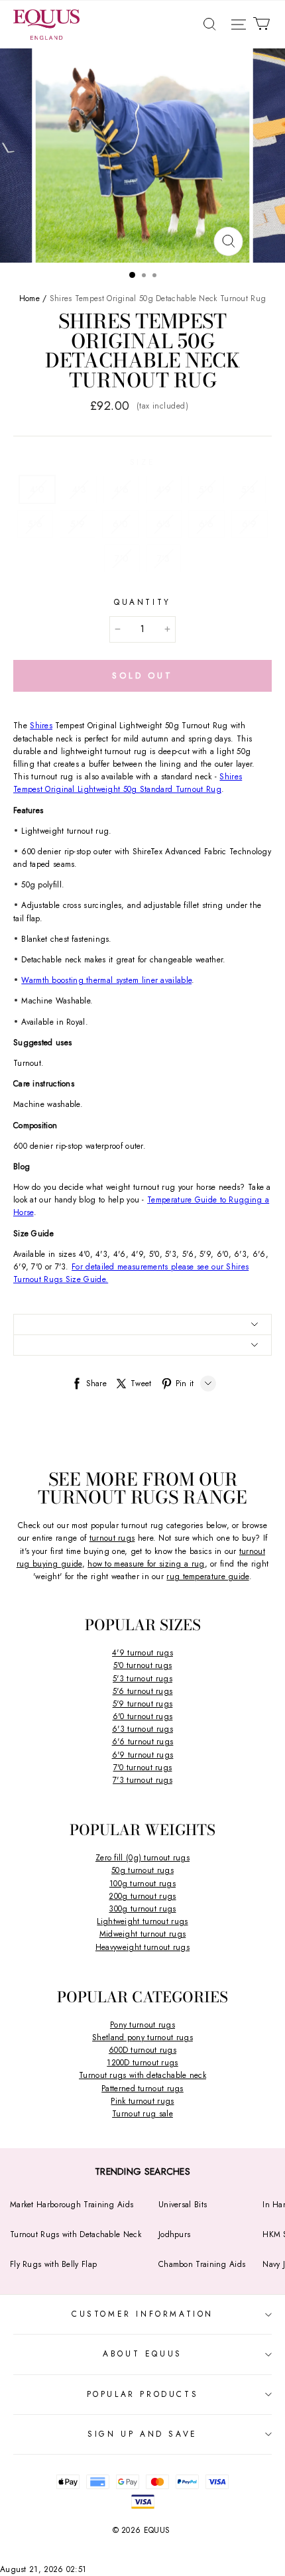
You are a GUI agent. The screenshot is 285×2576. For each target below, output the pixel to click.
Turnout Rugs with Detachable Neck (76, 2234)
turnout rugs (112, 1538)
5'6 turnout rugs (143, 1691)
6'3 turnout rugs (142, 1729)
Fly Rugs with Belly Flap (53, 2264)
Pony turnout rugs (142, 2025)
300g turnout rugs (142, 1909)
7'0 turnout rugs (143, 1768)
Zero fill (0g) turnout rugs (142, 1858)
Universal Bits (183, 2205)
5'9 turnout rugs (143, 1704)
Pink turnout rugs (142, 2101)
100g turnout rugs (142, 1884)
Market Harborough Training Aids (72, 2205)
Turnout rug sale (142, 2114)
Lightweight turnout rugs (142, 1921)
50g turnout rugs (142, 1870)
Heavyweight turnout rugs (142, 1947)
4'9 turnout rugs (142, 1653)
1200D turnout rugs (142, 2063)
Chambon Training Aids (202, 2264)
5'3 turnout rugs (142, 1679)
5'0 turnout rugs (143, 1665)
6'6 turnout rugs (143, 1742)
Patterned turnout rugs (142, 2089)
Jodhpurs (174, 2234)
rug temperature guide (207, 1577)
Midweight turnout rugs (143, 1934)
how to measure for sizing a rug (146, 1564)
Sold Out (142, 676)
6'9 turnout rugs (143, 1755)
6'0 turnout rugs (143, 1716)
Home (29, 298)
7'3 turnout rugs (142, 1780)
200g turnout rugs (142, 1896)
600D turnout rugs (142, 2050)
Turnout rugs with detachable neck (142, 2075)
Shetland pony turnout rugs (142, 2037)
